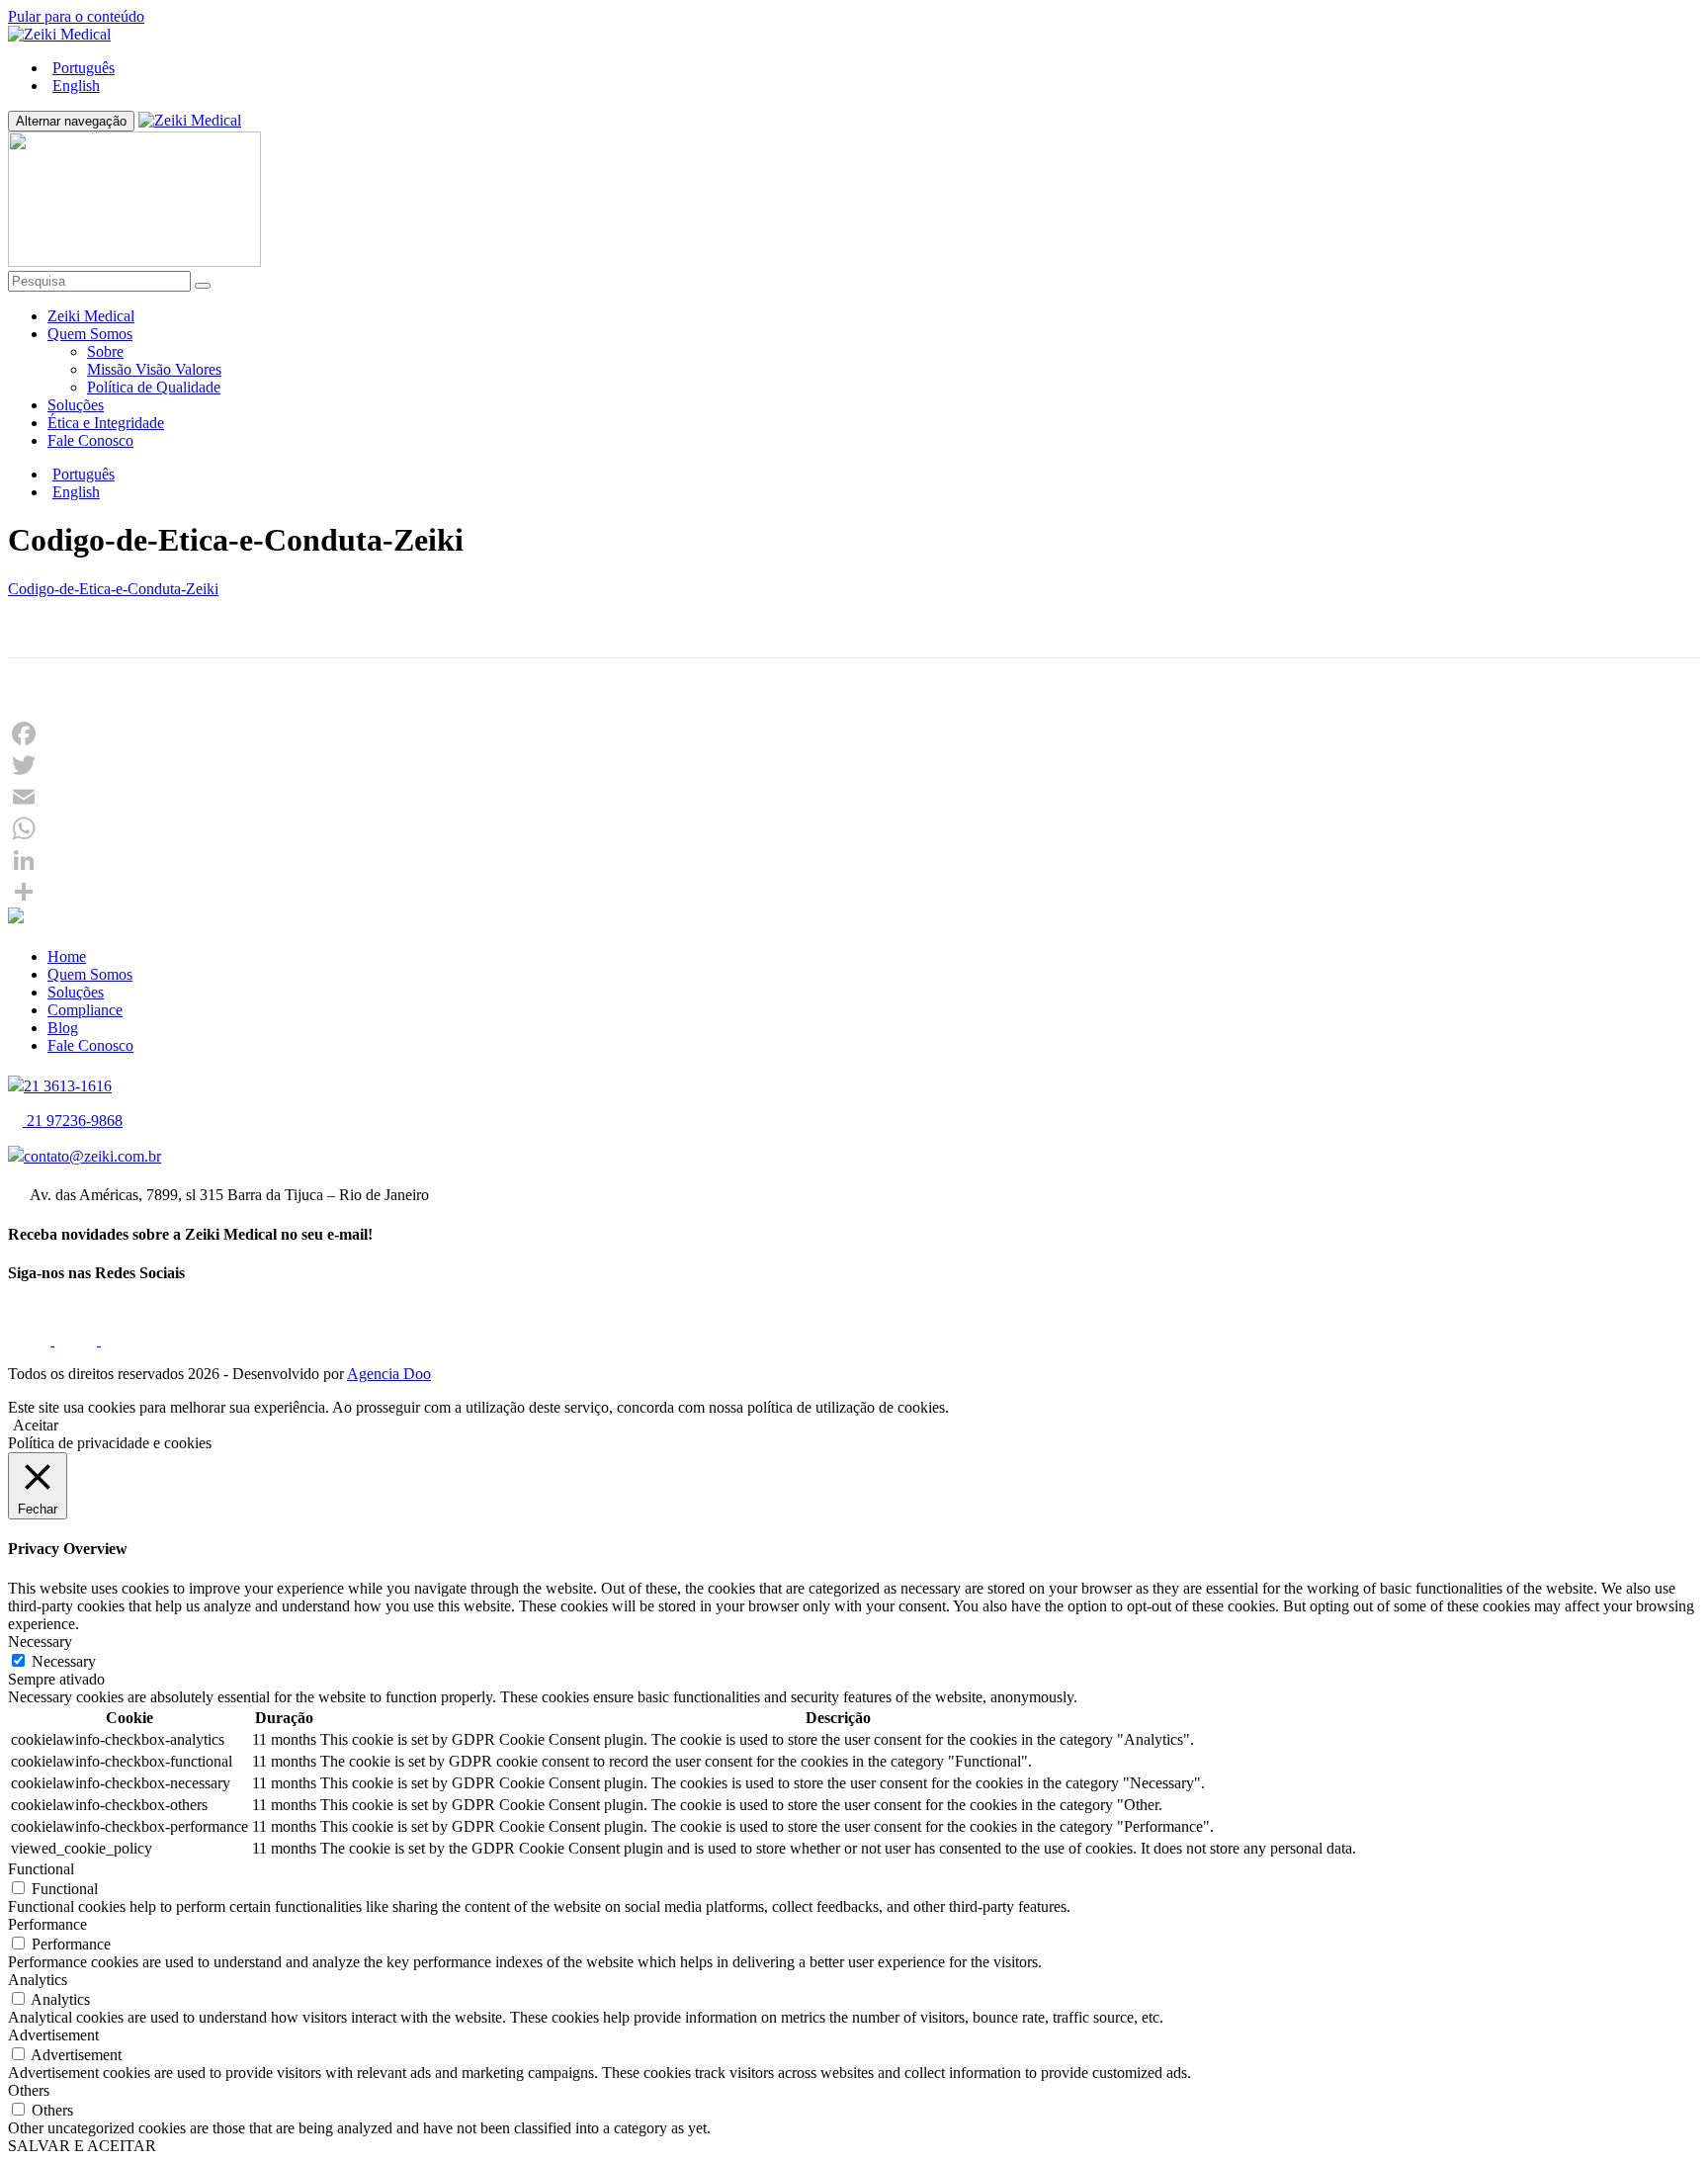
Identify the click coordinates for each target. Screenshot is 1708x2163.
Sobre (105, 351)
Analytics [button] (38, 1980)
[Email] (854, 797)
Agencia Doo (389, 1374)
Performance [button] (47, 1924)
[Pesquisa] (203, 286)
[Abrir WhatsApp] (1659, 2113)
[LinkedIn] (854, 860)
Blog (63, 1028)
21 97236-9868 (73, 1121)
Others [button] (29, 2090)
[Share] (854, 892)
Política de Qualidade (154, 387)
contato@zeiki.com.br (92, 1156)
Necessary (64, 1661)
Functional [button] (41, 1869)
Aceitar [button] (36, 1425)
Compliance (85, 1010)
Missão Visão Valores (154, 369)
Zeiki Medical (91, 316)
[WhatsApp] (854, 828)
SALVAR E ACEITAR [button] (82, 2146)
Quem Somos (90, 334)
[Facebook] (854, 734)
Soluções (76, 405)
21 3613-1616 (68, 1086)
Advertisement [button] (53, 2035)
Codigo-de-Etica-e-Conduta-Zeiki (113, 589)
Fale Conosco (90, 440)
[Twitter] (854, 765)
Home (67, 956)
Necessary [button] (40, 1642)
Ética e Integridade (106, 423)
